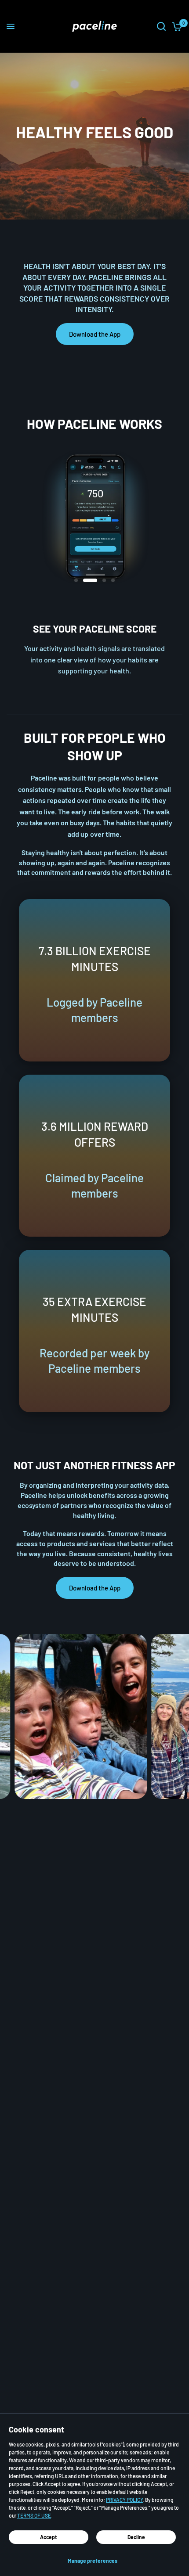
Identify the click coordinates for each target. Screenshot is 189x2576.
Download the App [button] (95, 334)
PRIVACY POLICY (124, 2500)
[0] (176, 26)
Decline (136, 2537)
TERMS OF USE (34, 2515)
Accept (49, 2537)
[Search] (161, 26)
